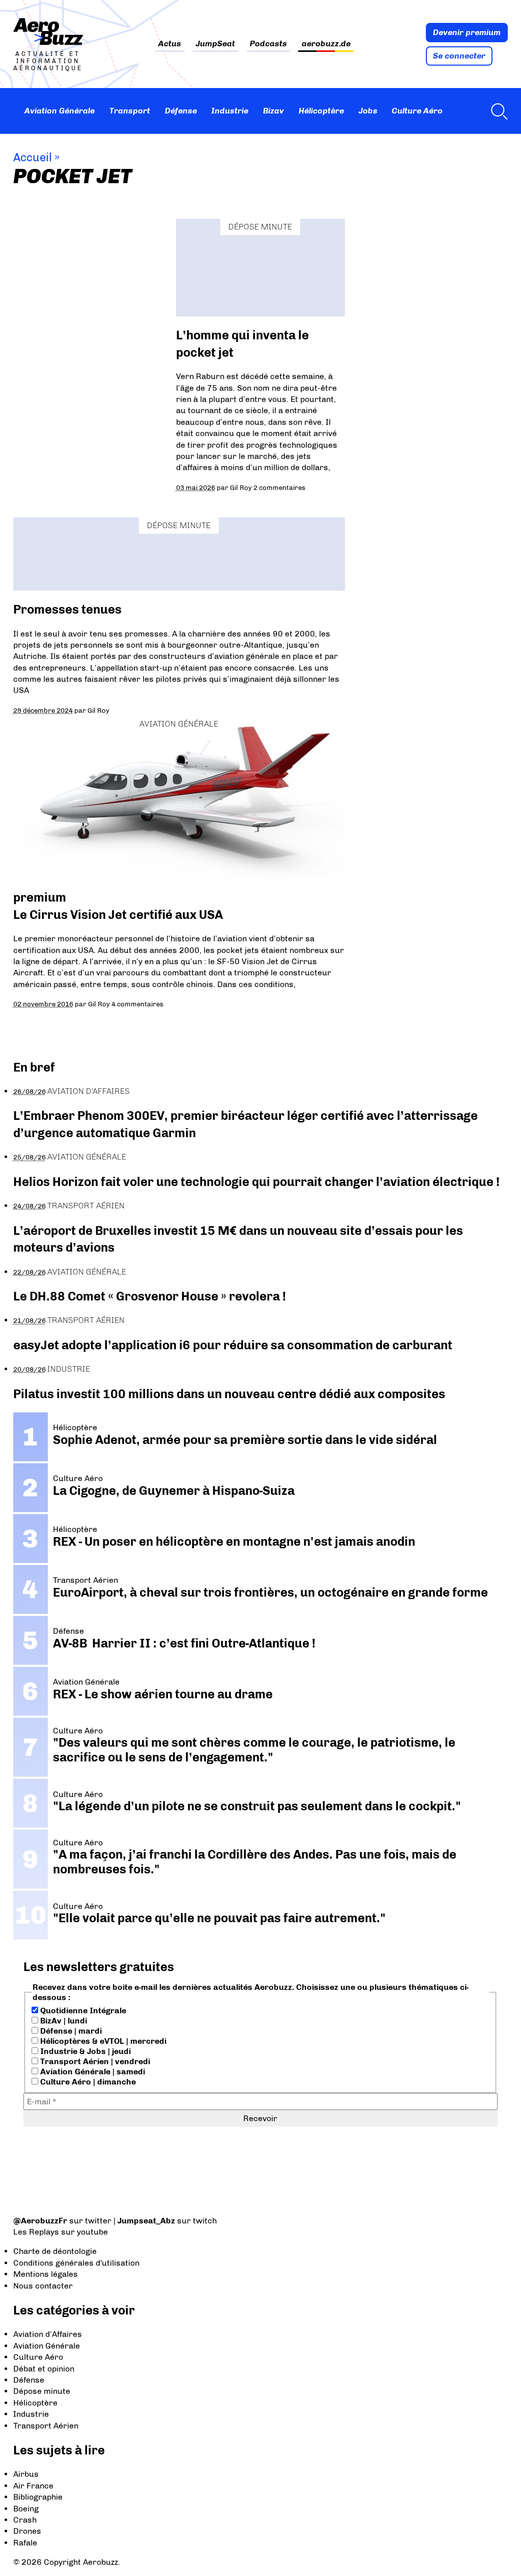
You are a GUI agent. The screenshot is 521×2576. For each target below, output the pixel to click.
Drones (27, 2531)
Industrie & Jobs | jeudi (84, 2051)
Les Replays (36, 2232)
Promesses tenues (67, 609)
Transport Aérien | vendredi (94, 2061)
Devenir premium (467, 32)
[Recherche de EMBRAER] (497, 111)
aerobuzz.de (326, 44)
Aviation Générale (60, 111)
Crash (25, 2520)
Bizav (273, 111)
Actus (170, 44)
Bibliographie (38, 2497)
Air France (33, 2486)
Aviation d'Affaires (89, 1091)
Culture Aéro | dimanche (87, 2082)
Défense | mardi (70, 2031)
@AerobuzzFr (40, 2221)
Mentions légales (46, 2274)
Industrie (230, 111)
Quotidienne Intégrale (82, 2010)
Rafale (25, 2543)
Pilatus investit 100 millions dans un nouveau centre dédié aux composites (229, 1394)
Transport (130, 111)
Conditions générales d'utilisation (76, 2263)
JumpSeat (215, 44)
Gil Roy (241, 487)
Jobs (368, 111)
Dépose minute (260, 227)
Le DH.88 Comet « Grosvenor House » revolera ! (150, 1296)
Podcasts (268, 44)
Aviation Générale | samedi (92, 2072)
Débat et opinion (44, 2369)
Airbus (26, 2474)
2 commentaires (279, 487)
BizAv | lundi (63, 2021)
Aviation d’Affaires (48, 2334)
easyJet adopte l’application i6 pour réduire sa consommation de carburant (234, 1345)
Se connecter (459, 56)
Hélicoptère (321, 111)
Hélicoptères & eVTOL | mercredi (102, 2041)
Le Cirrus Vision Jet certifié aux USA (118, 915)
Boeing (26, 2509)
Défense (181, 111)
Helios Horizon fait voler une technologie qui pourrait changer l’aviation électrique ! (256, 1182)
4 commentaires (137, 1004)
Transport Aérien (86, 1206)
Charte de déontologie (55, 2251)
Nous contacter (43, 2286)
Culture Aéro (417, 111)
